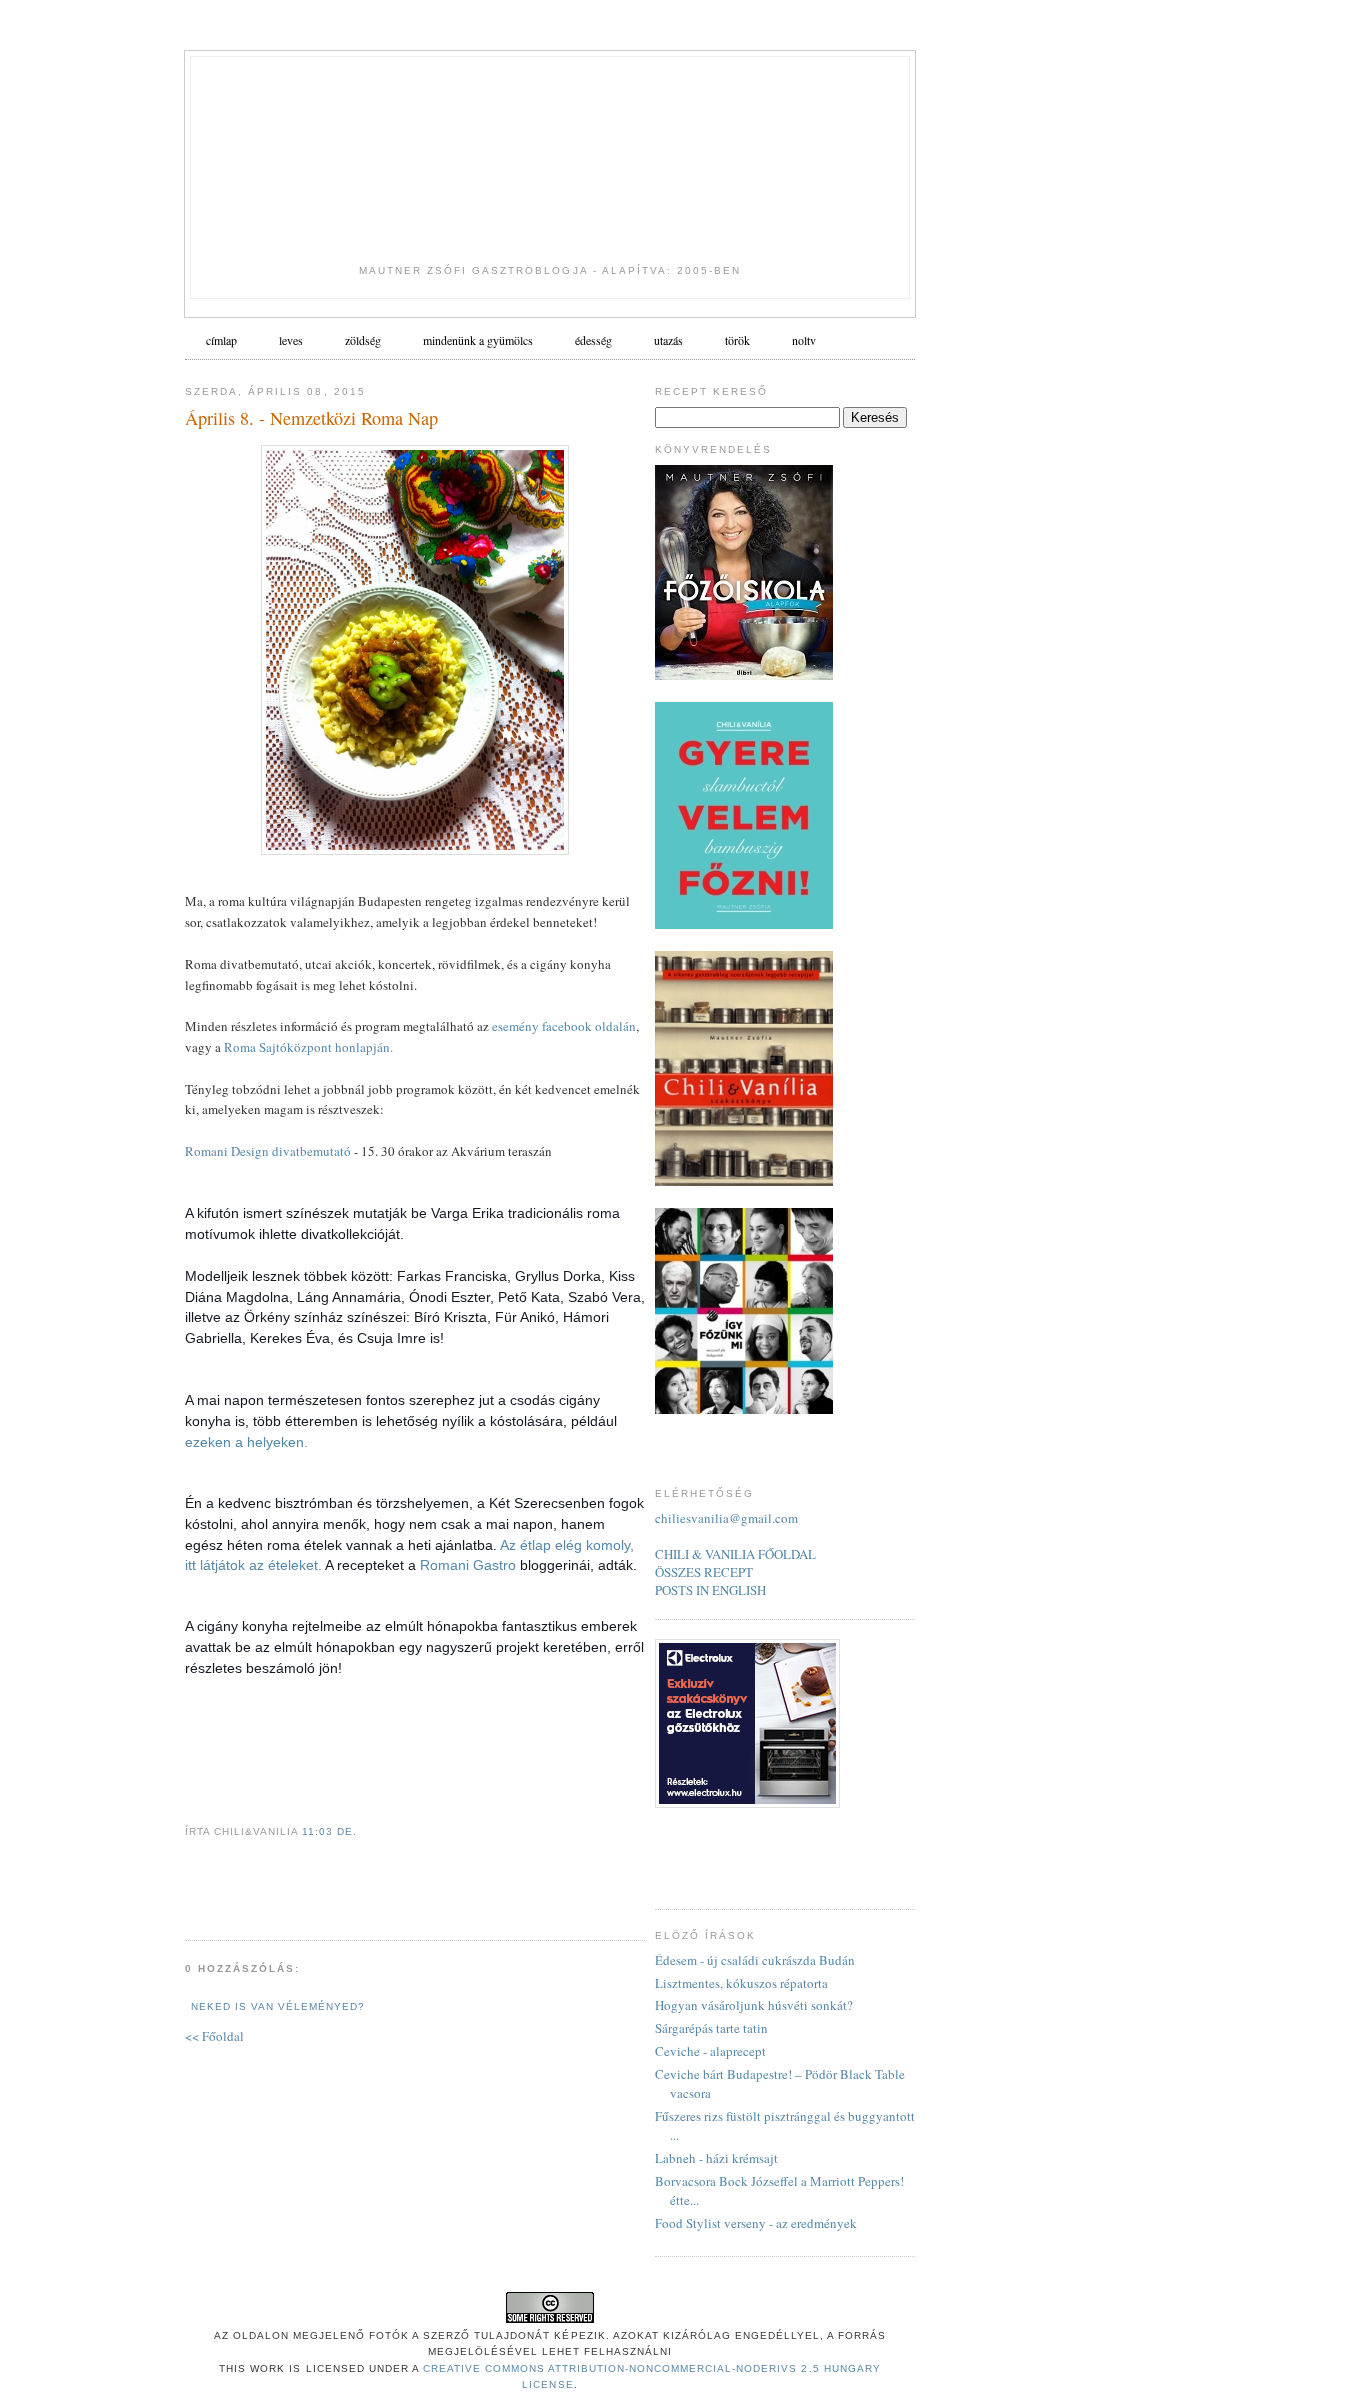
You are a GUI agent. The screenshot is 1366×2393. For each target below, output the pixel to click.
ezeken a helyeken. (246, 1442)
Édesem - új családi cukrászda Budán (755, 1960)
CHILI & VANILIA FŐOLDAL (735, 1554)
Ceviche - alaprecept (710, 2051)
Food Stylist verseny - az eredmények (756, 2223)
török (737, 340)
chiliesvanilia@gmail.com (726, 1518)
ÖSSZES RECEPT (704, 1572)
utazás (668, 340)
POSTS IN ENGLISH (710, 1590)
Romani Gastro (468, 1565)
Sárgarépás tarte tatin (711, 2028)
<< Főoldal (214, 2036)
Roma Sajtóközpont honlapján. (308, 1047)
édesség (593, 340)
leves (291, 340)
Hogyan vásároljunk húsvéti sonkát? (754, 2005)
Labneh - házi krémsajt (716, 2158)
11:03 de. (329, 1831)
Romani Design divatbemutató (268, 1151)
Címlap (221, 340)
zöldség (363, 340)
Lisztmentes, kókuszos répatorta (741, 1983)
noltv (804, 340)
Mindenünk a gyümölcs (478, 340)
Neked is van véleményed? (278, 2006)
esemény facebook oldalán (564, 1026)
